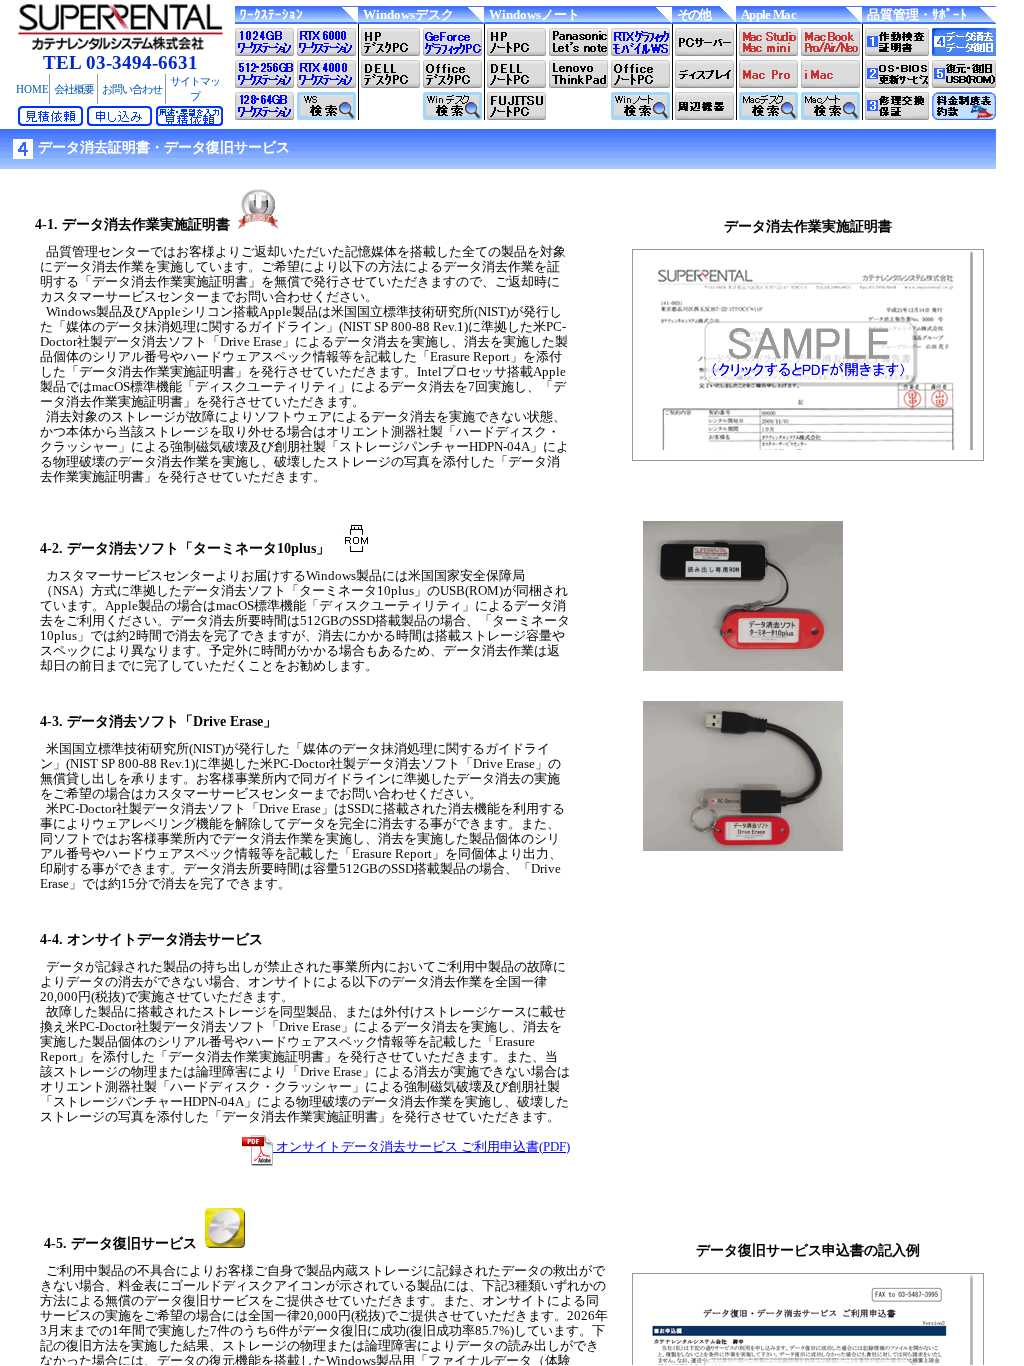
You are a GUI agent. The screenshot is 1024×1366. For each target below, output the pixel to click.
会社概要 (74, 89)
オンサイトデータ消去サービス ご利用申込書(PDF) (421, 1146)
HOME (32, 89)
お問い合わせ (132, 89)
